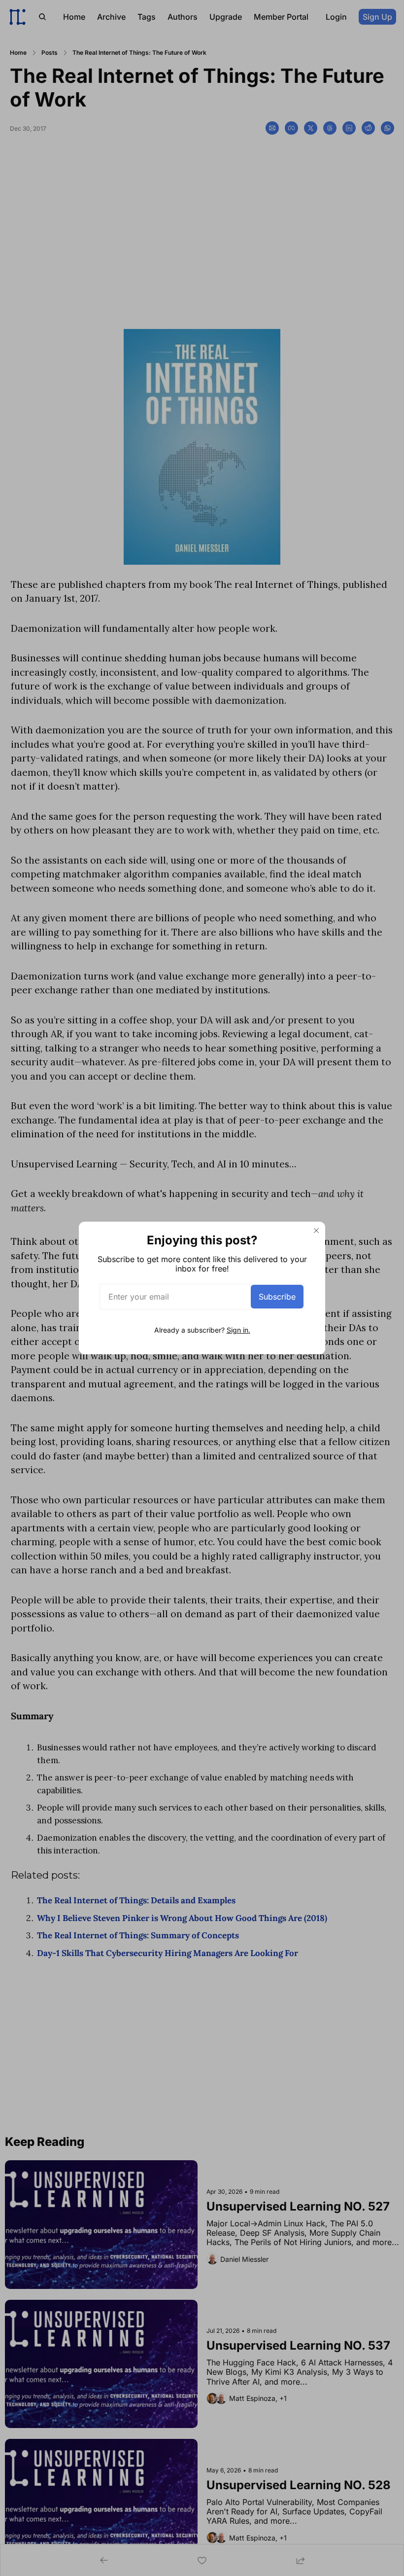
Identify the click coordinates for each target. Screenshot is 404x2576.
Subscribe (277, 1297)
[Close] (316, 1231)
